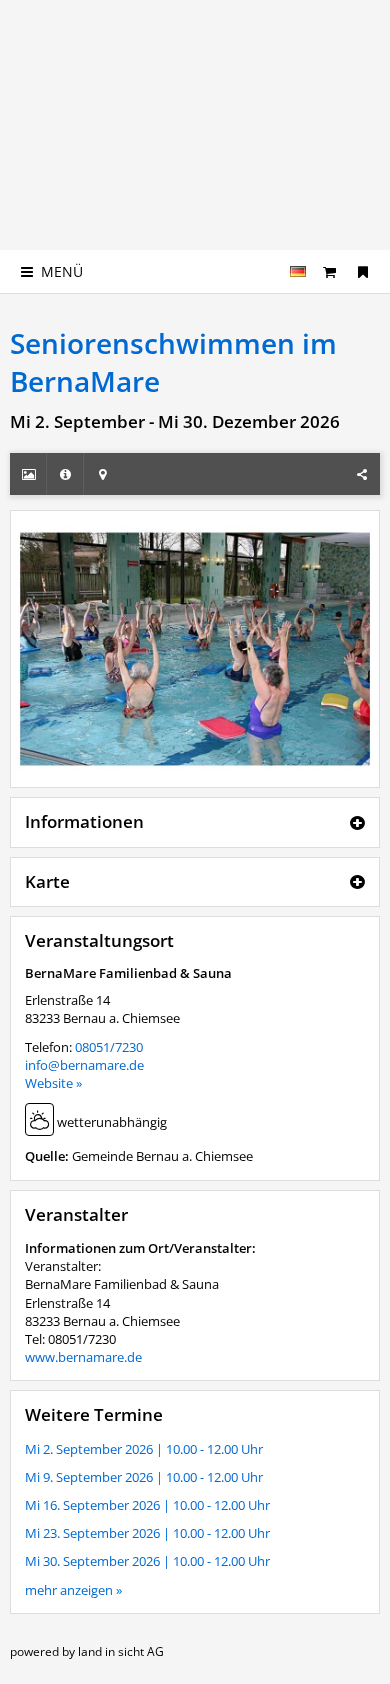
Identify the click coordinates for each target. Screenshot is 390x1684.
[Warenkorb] (330, 271)
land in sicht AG (121, 1651)
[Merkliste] (363, 271)
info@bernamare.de (84, 1065)
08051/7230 (109, 1047)
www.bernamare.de (83, 1357)
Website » (53, 1083)
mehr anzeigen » (73, 1590)
